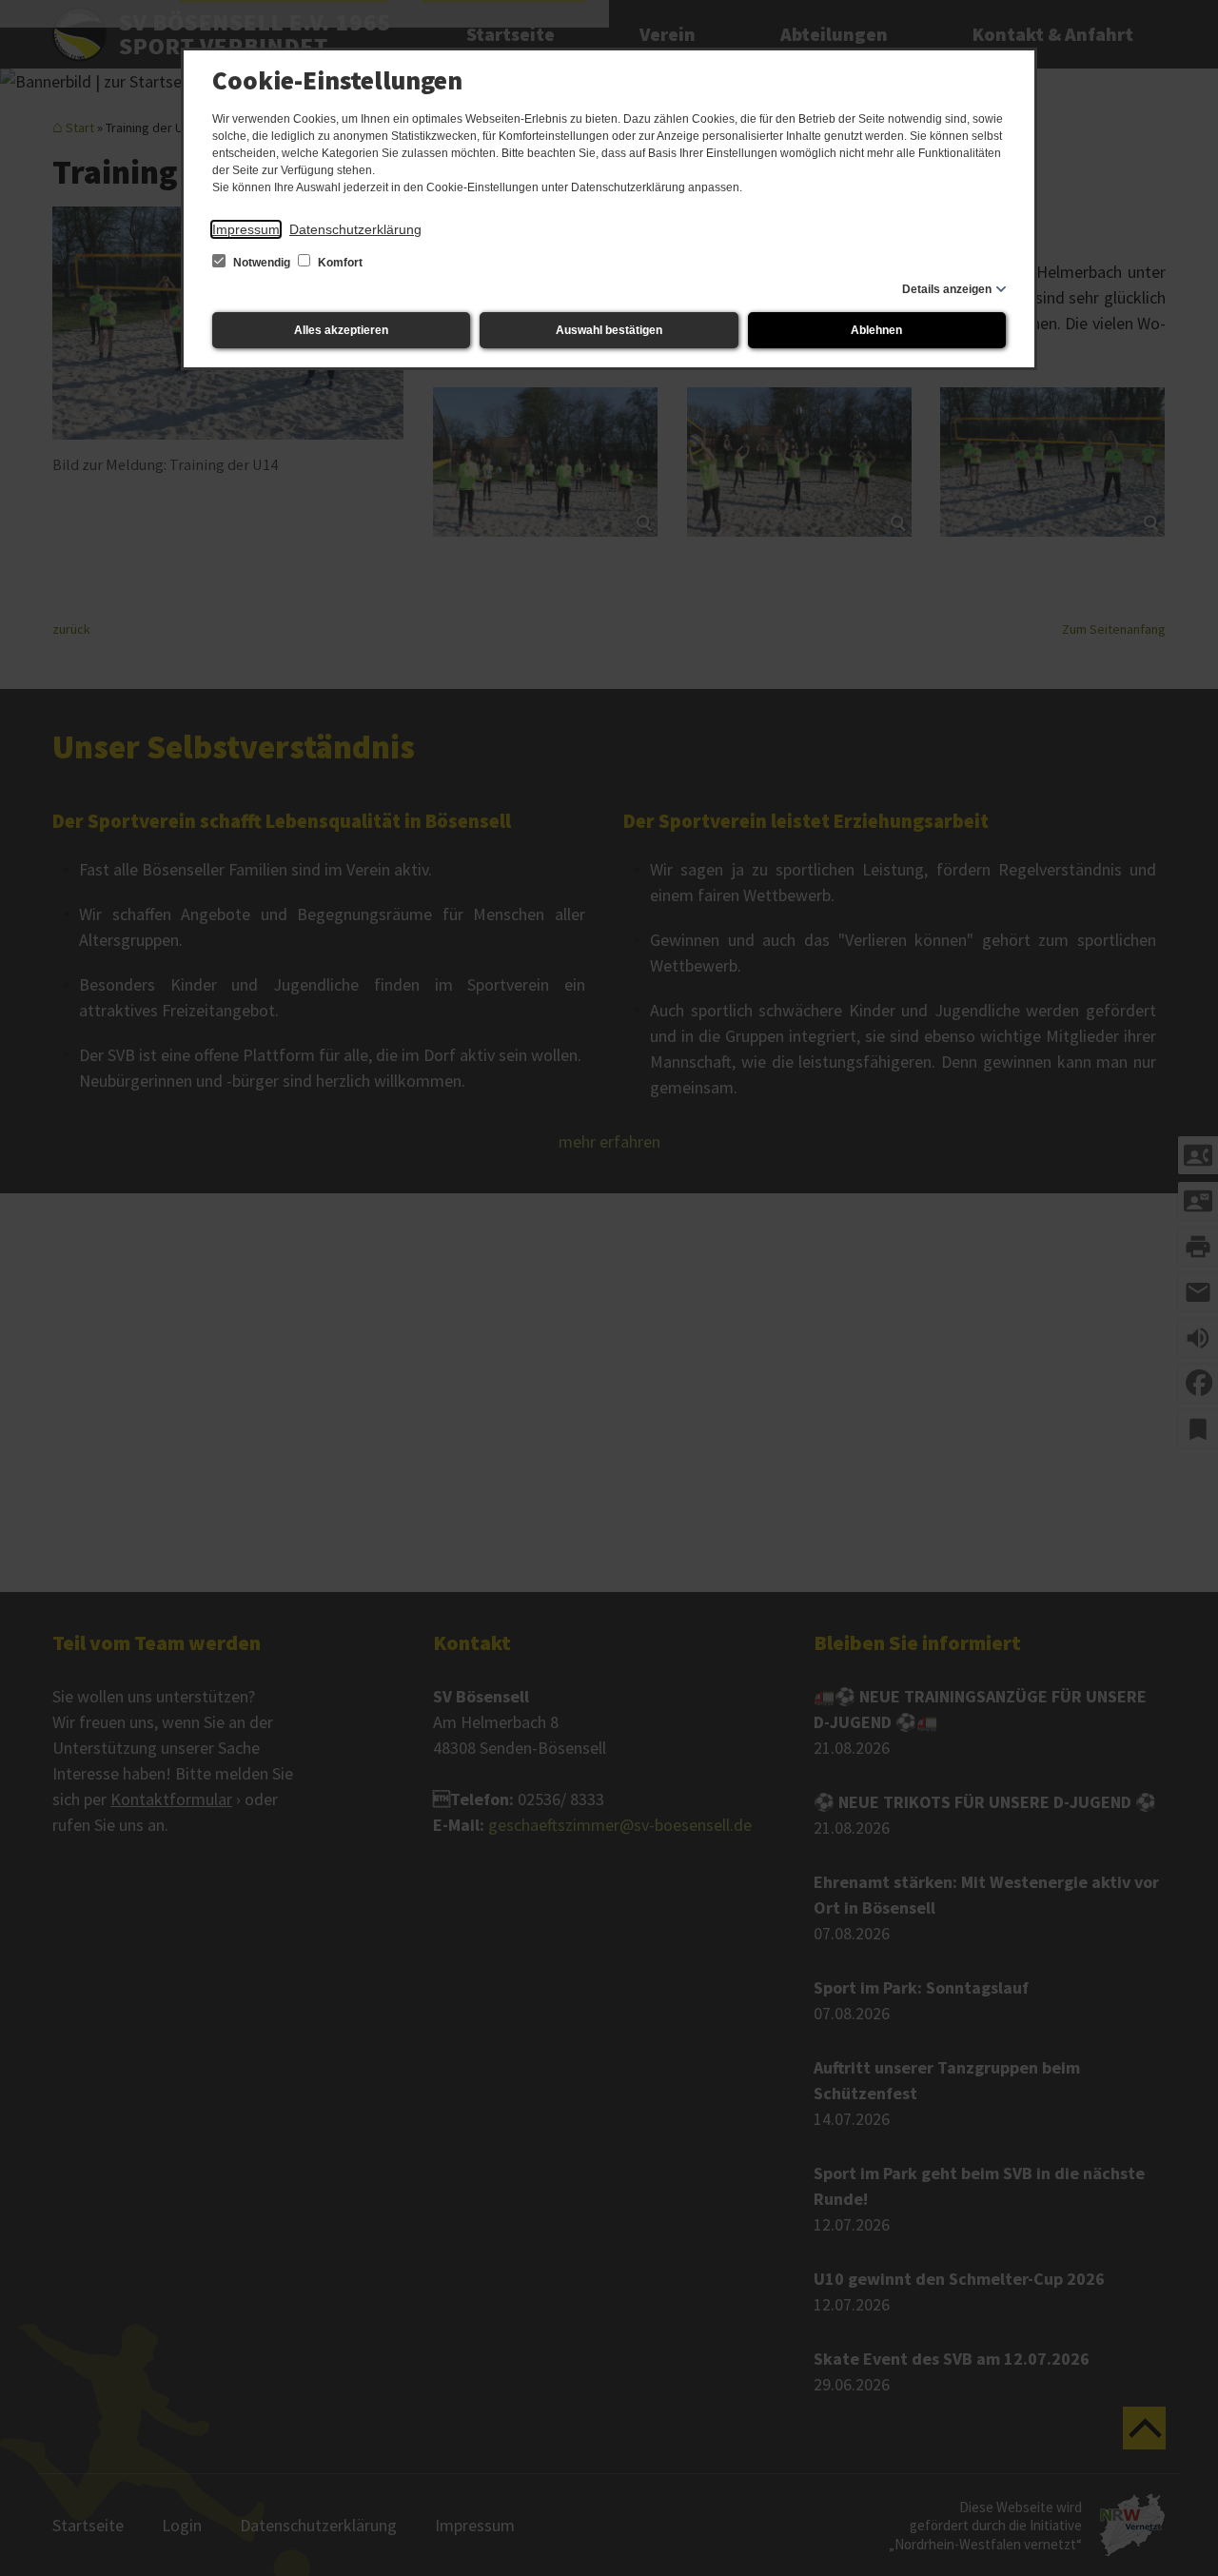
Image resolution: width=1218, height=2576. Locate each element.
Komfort (339, 263)
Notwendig (262, 263)
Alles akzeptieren (341, 330)
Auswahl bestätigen (609, 330)
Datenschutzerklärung (355, 229)
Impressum (246, 229)
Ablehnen (876, 330)
